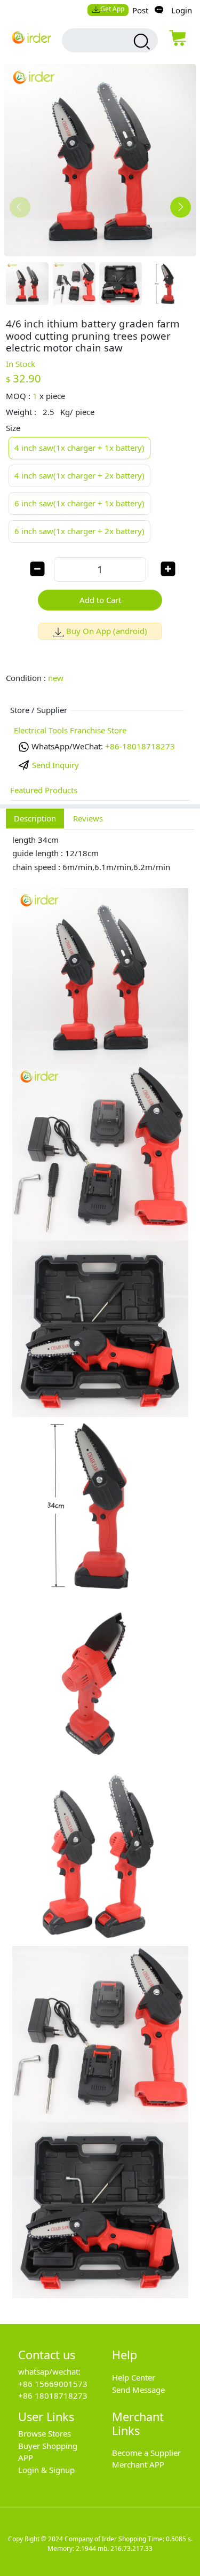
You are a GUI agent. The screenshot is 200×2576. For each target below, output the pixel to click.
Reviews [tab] (88, 818)
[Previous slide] (20, 207)
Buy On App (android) (107, 631)
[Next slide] (181, 207)
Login (182, 10)
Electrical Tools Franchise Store (70, 730)
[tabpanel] (100, 1571)
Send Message (138, 2390)
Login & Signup (46, 2470)
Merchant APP (138, 2464)
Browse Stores (45, 2433)
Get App (112, 9)
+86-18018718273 (140, 746)
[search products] (141, 42)
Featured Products (44, 790)
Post (140, 10)
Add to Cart (100, 600)
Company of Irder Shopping (105, 2539)
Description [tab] (35, 818)
